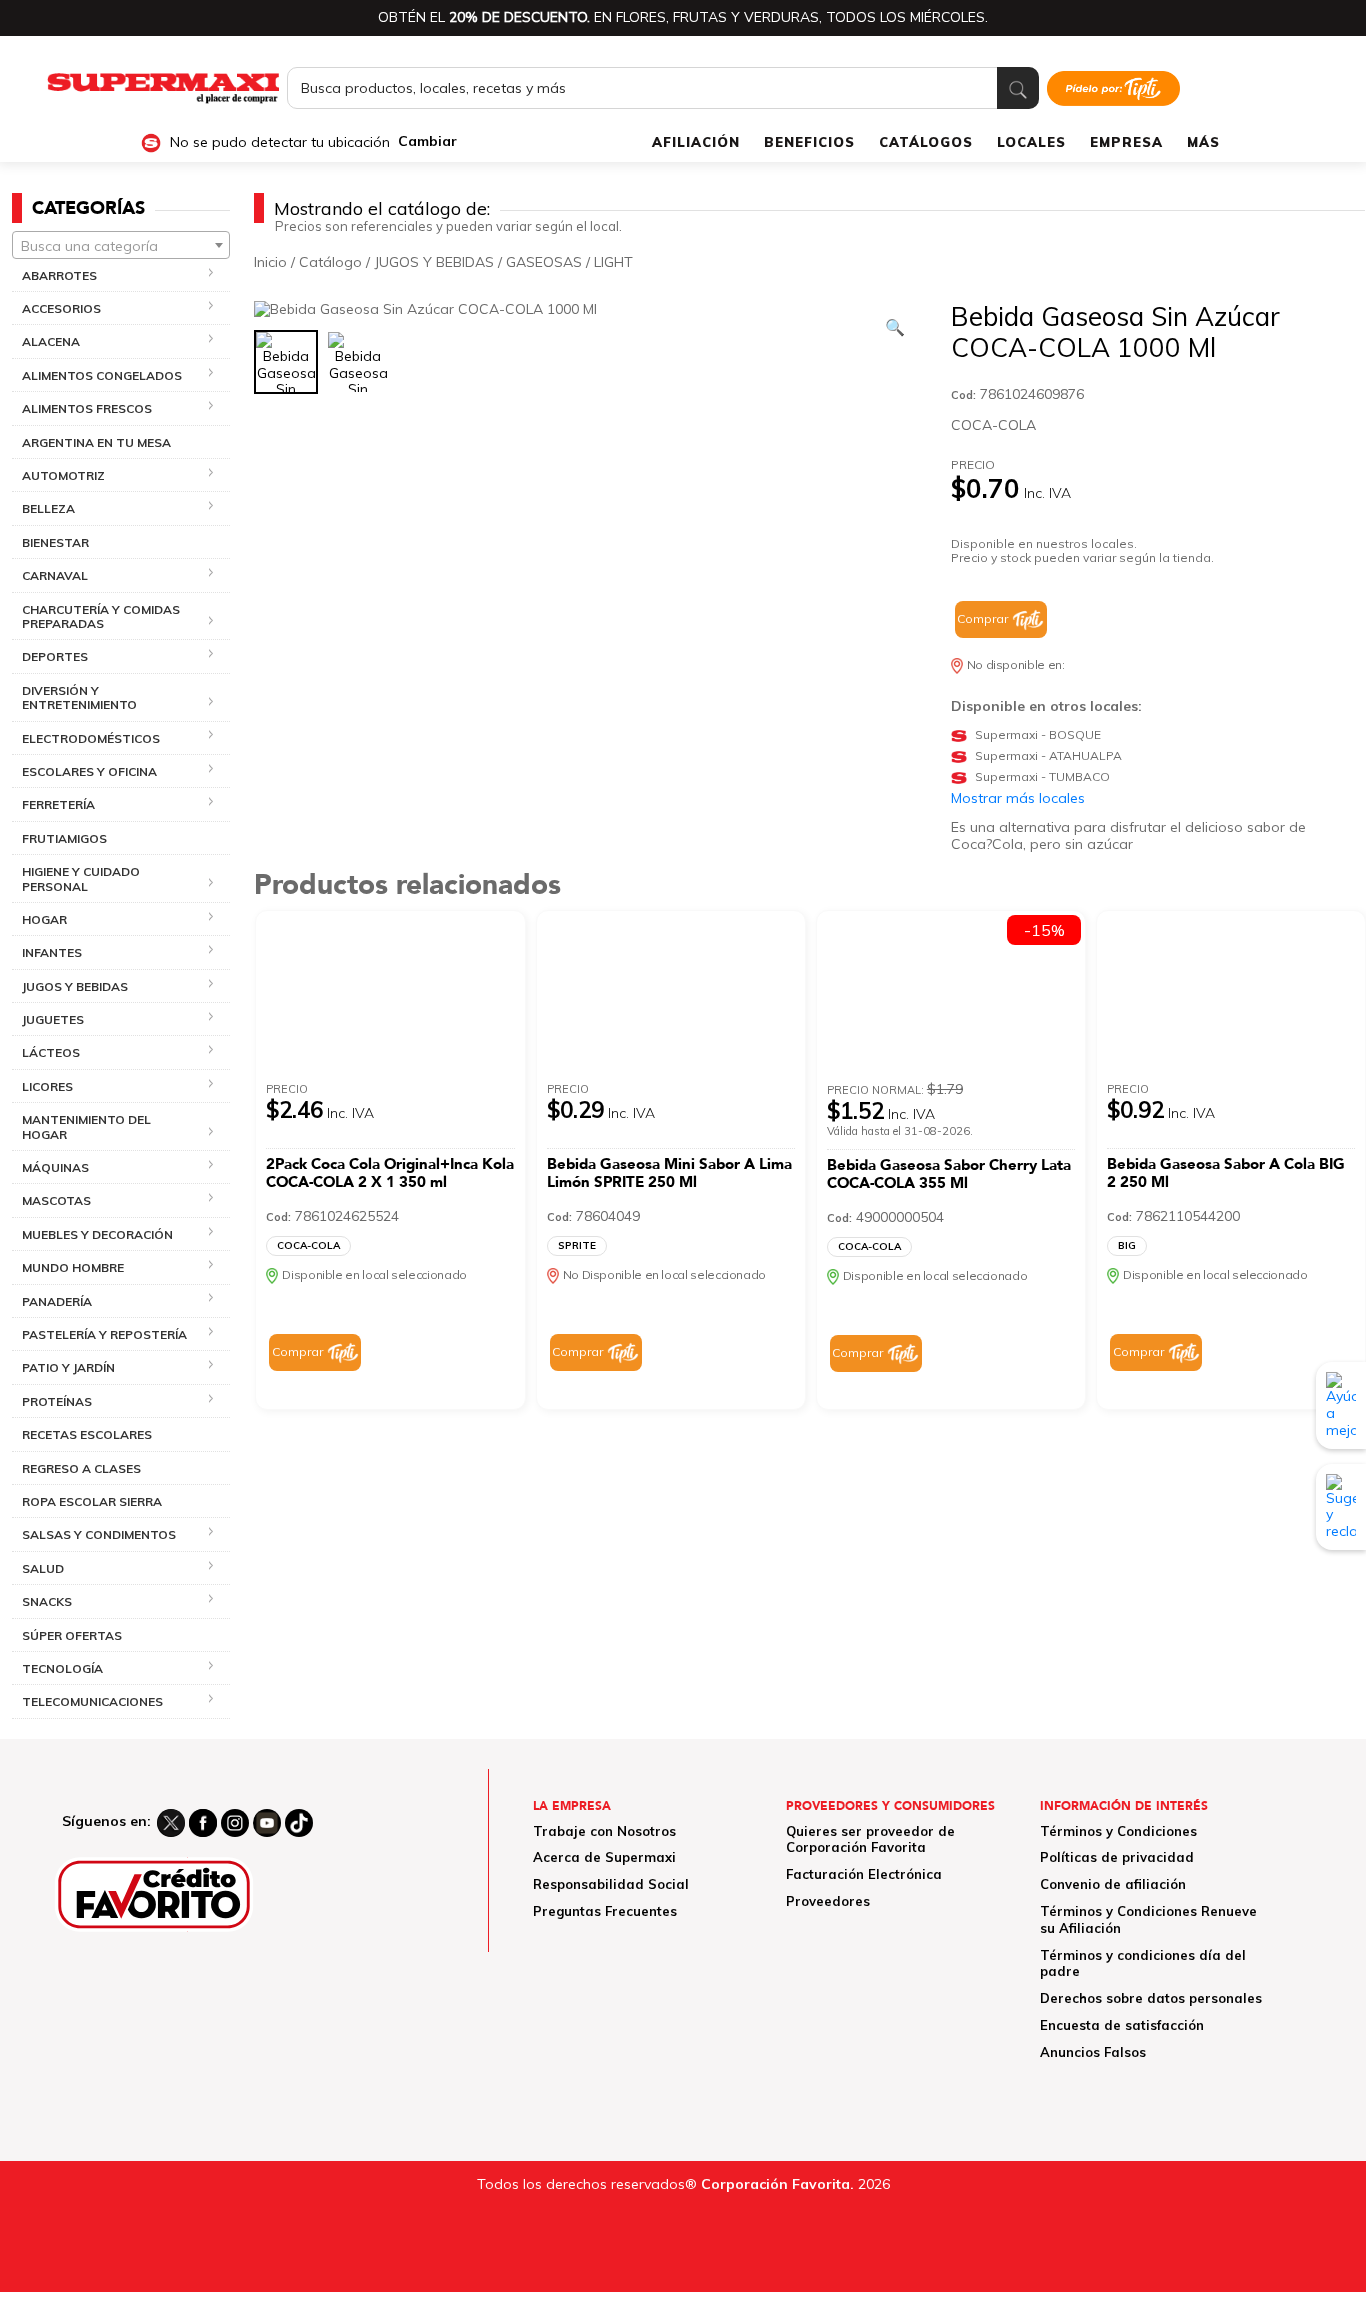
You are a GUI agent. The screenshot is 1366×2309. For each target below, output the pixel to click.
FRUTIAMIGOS (64, 838)
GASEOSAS (544, 262)
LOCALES (1031, 142)
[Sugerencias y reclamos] (1341, 1507)
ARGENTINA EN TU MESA (96, 442)
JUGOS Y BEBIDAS (434, 262)
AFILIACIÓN (696, 142)
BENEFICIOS (809, 142)
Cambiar (427, 141)
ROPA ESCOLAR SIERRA (92, 1501)
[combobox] (121, 245)
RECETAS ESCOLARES (87, 1434)
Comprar (982, 618)
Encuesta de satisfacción (1122, 2025)
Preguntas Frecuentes (605, 1911)
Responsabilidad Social (611, 1884)
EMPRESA (1126, 142)
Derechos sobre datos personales (1151, 1998)
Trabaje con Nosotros (604, 1831)
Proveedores (828, 1901)
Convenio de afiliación (1113, 1884)
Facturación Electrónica (864, 1874)
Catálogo (330, 262)
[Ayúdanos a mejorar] (1341, 1405)
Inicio (270, 262)
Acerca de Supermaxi (604, 1857)
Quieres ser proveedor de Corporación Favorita (870, 1839)
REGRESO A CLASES (81, 1468)
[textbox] (121, 246)
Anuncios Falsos (1093, 2052)
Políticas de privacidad (1117, 1857)
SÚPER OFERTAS (72, 1635)
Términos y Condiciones (1118, 1831)
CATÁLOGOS (926, 142)
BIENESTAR (55, 542)
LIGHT (613, 262)
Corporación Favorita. (777, 2184)
